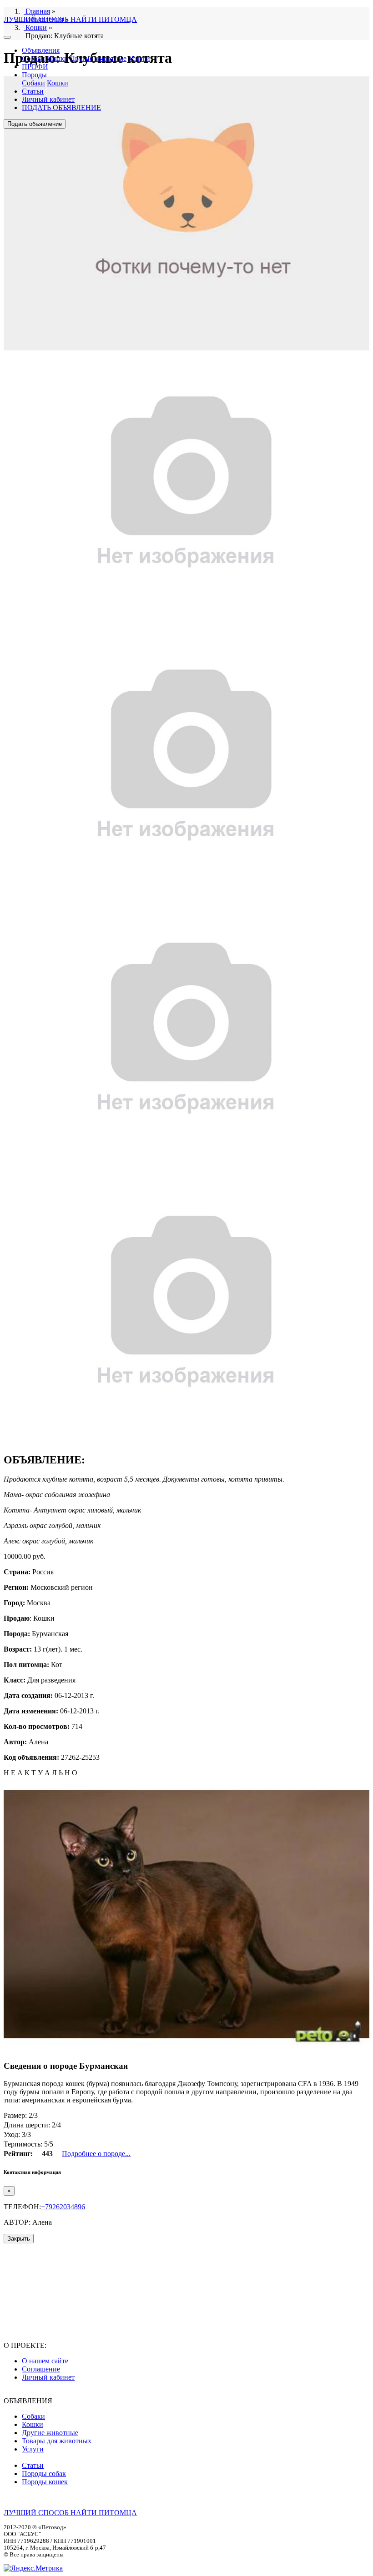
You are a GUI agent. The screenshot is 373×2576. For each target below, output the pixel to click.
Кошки (58, 58)
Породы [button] (34, 75)
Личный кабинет (48, 99)
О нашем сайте (45, 2361)
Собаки (33, 58)
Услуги (139, 58)
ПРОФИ (35, 67)
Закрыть (19, 2239)
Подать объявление (35, 124)
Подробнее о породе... (96, 2154)
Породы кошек (45, 2482)
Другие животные (98, 58)
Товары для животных (57, 2441)
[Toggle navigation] (7, 37)
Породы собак (44, 2474)
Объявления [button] (41, 50)
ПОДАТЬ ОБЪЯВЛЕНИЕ (61, 107)
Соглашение (41, 2369)
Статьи (33, 91)
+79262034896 (63, 2207)
